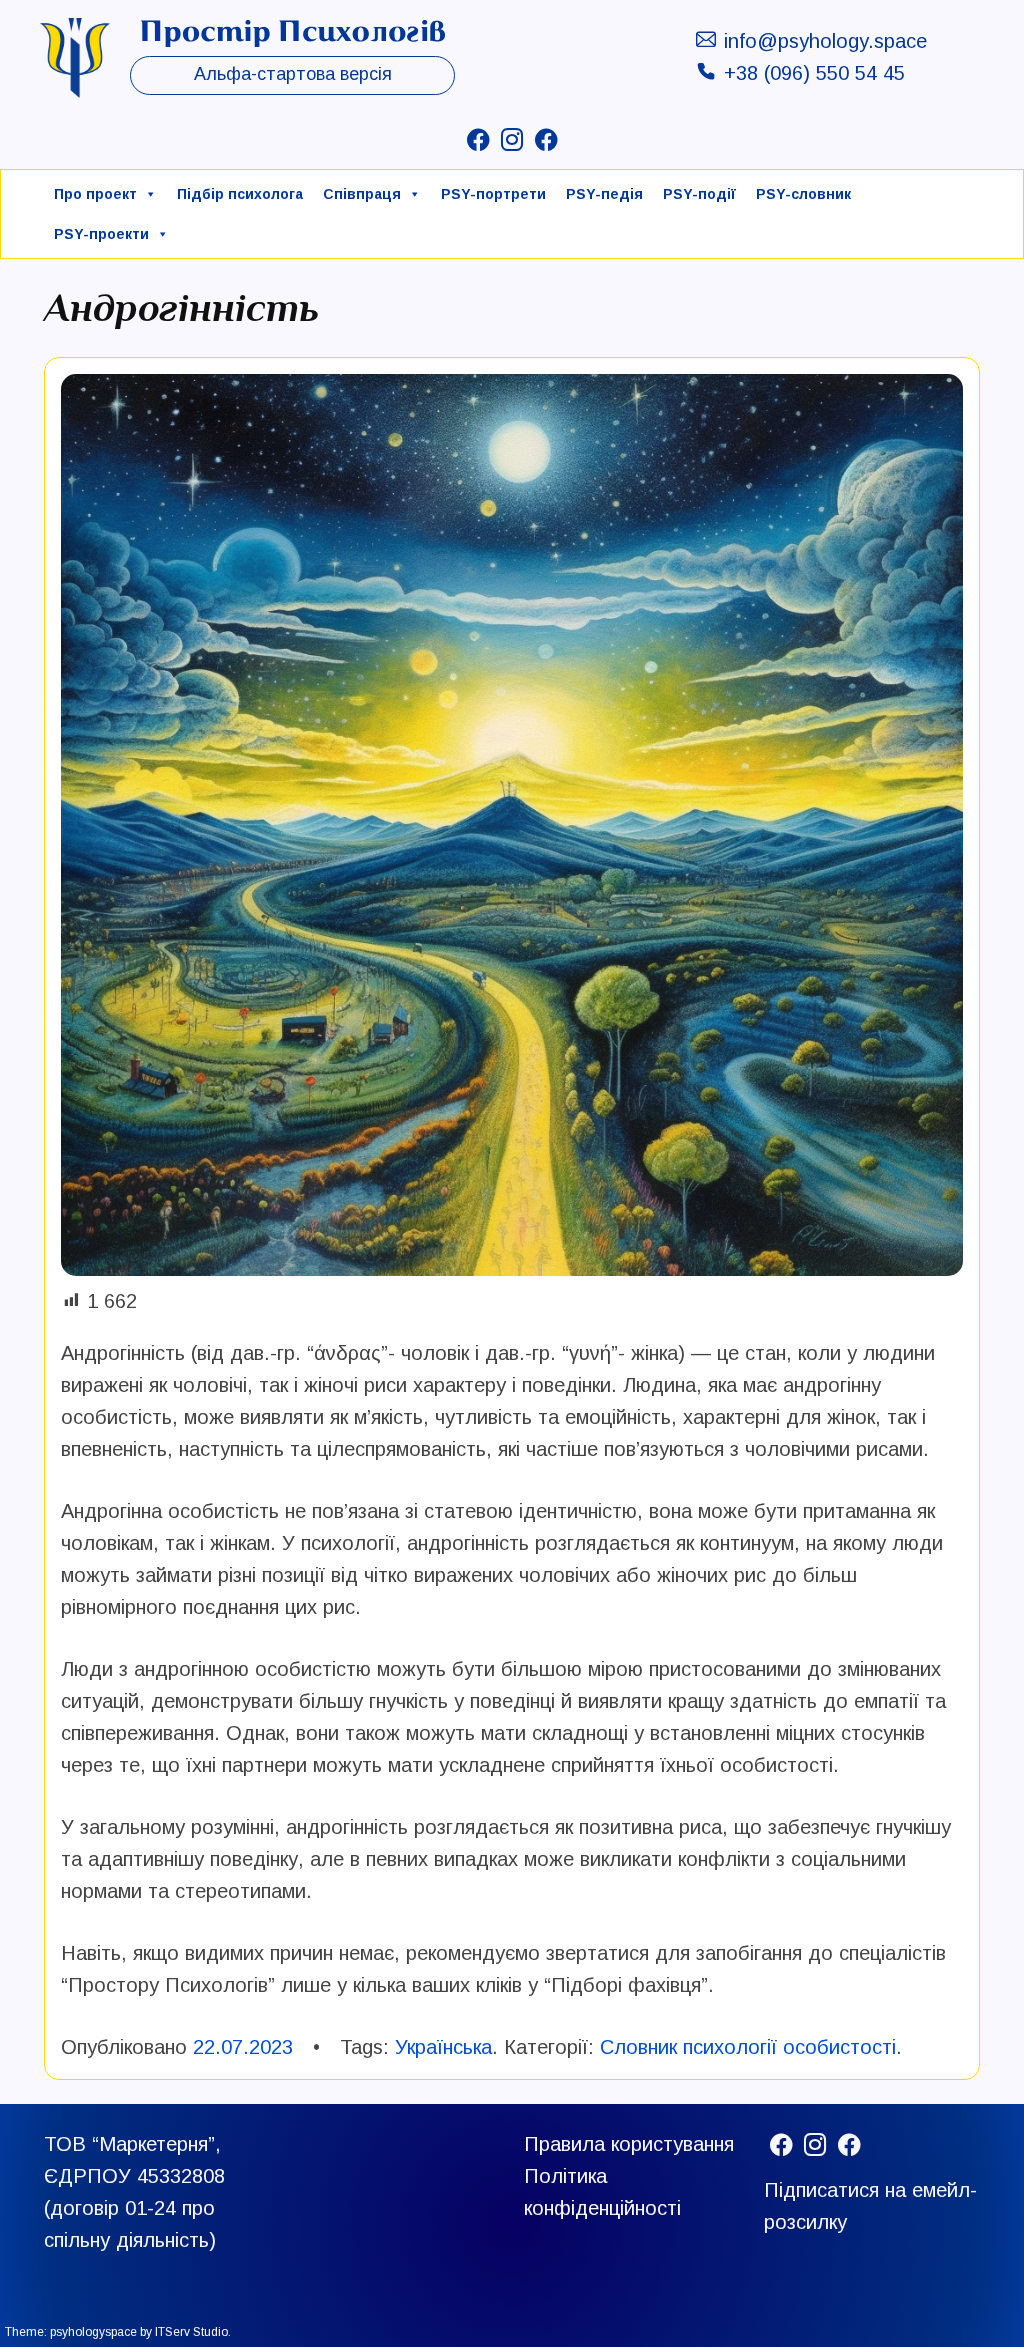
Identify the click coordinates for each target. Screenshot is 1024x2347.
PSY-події (699, 194)
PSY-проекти (101, 234)
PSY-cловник (803, 194)
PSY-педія (604, 194)
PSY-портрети (493, 194)
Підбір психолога (240, 194)
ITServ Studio (191, 2332)
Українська (443, 2047)
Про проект (95, 194)
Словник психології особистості (748, 2047)
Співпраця (362, 194)
